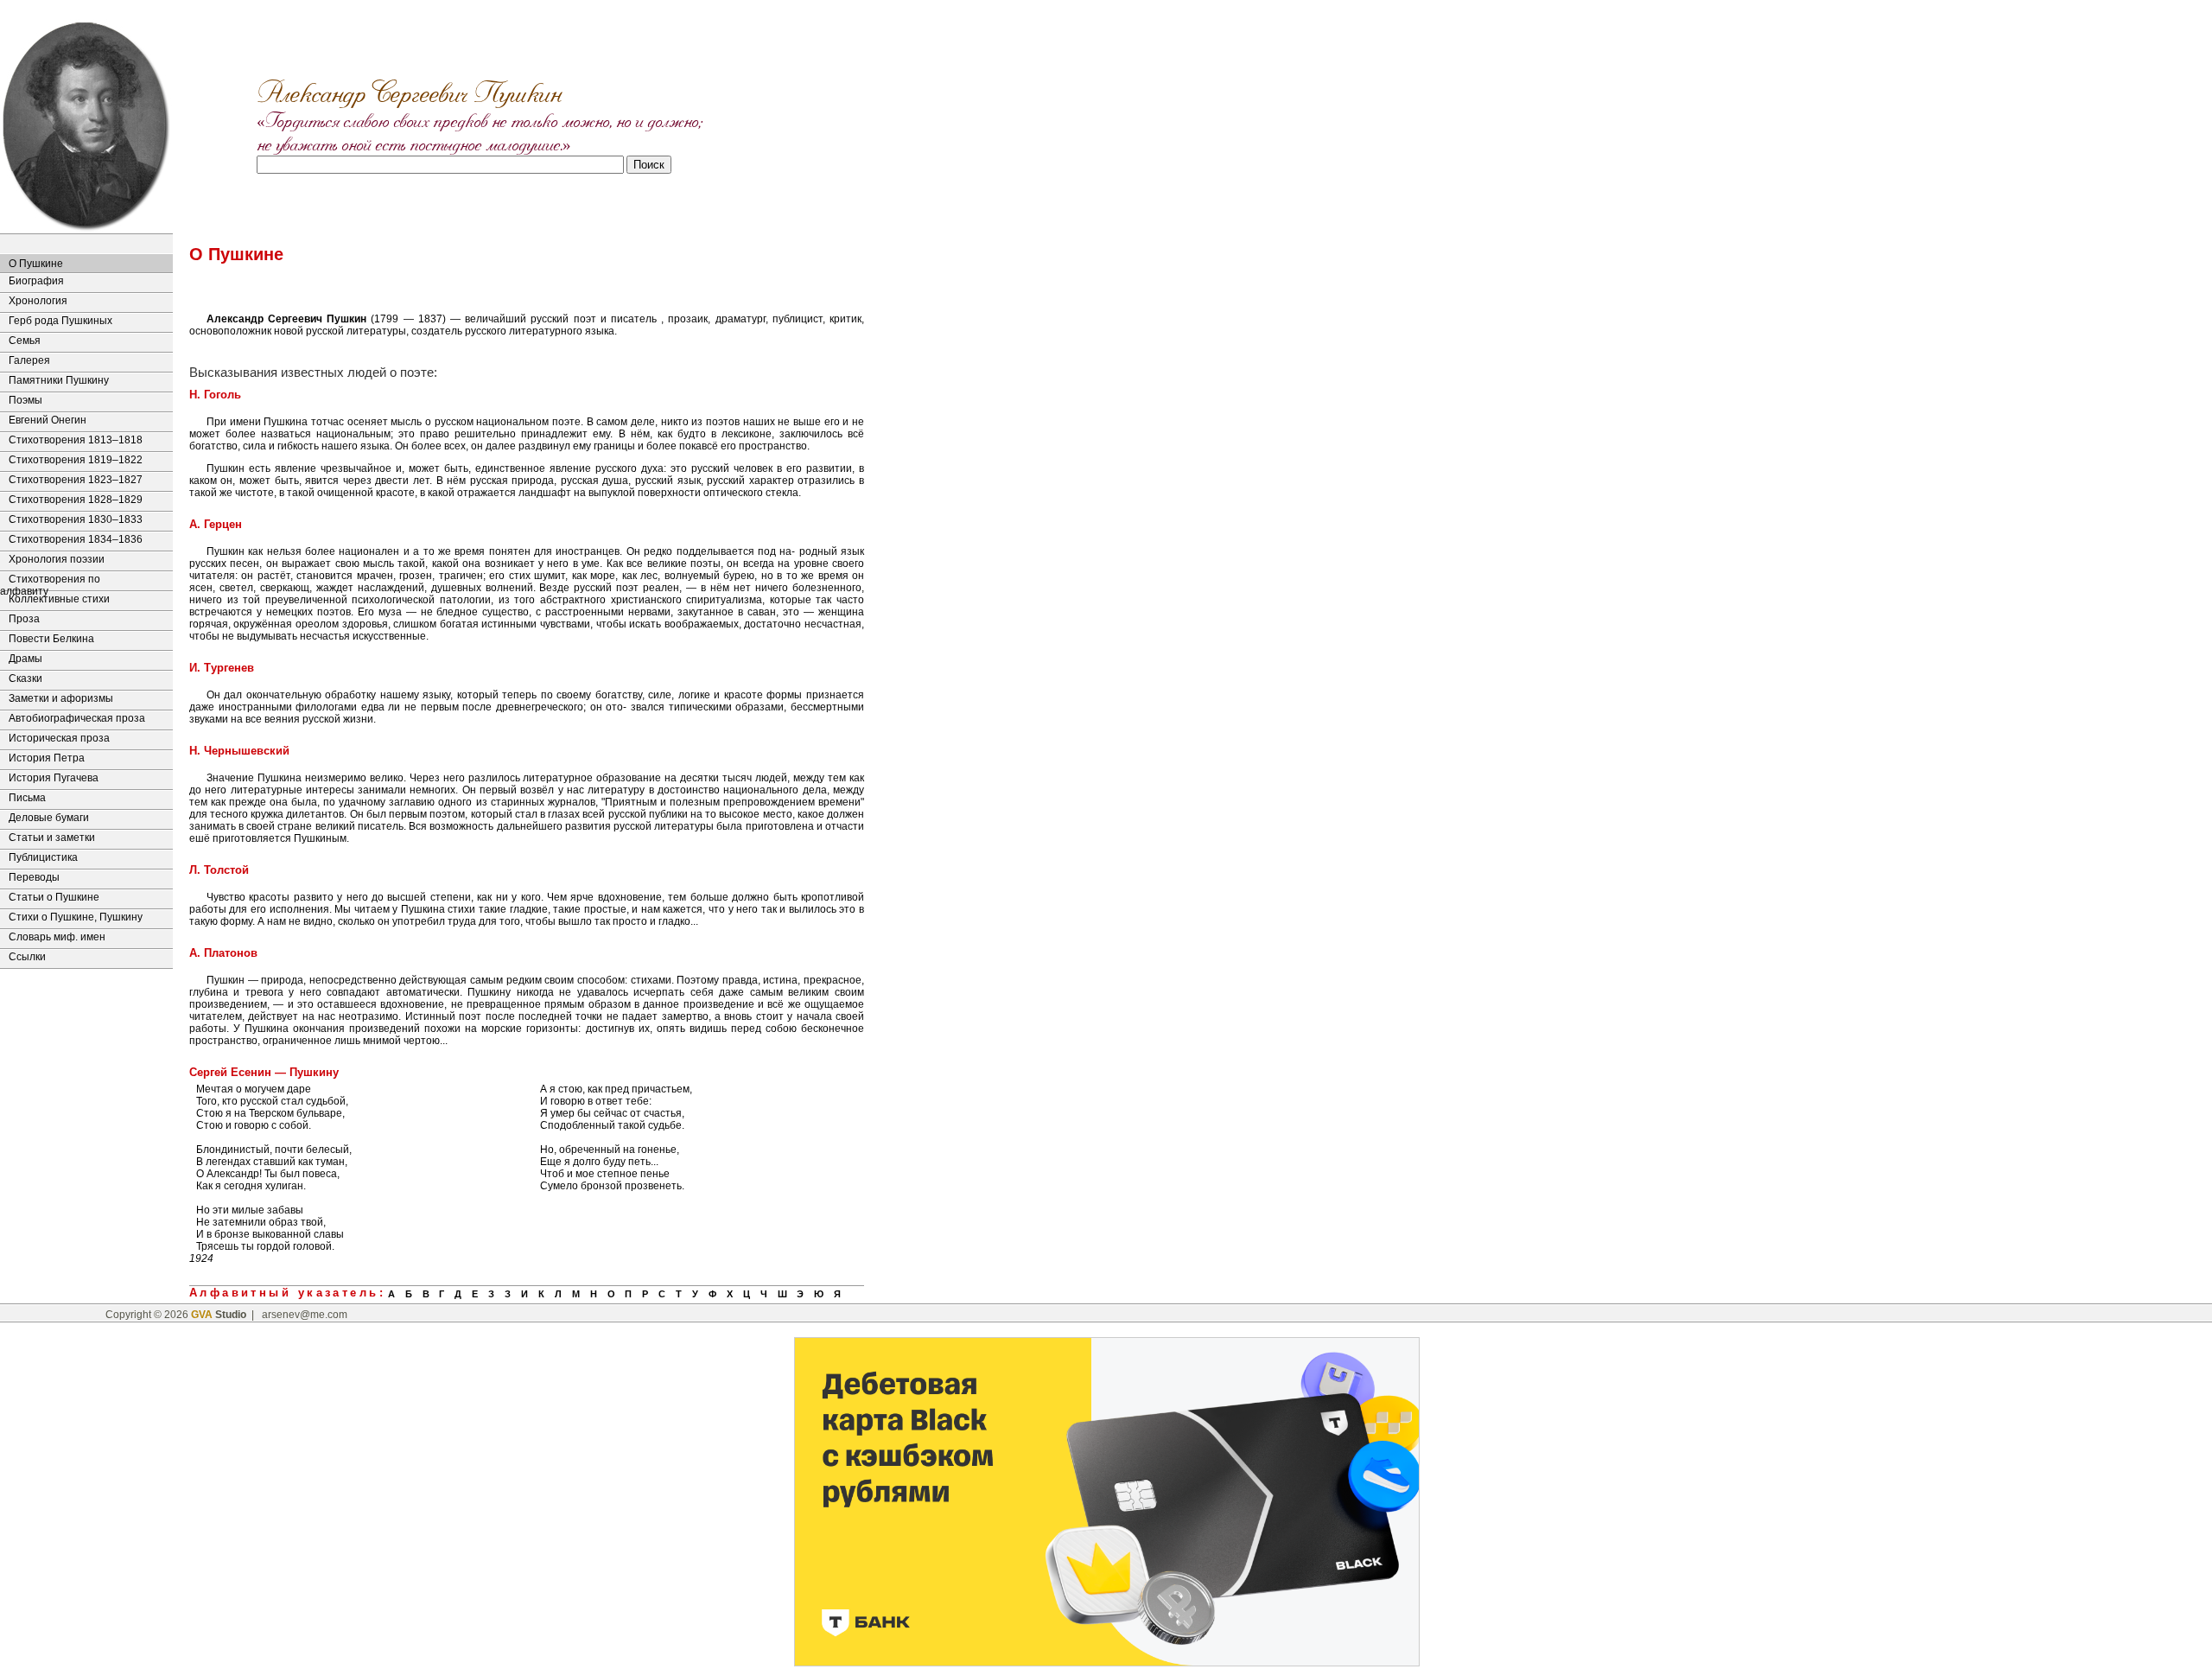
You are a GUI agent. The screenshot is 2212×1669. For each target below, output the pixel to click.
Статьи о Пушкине (54, 897)
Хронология (38, 301)
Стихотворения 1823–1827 (76, 480)
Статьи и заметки (52, 838)
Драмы (25, 659)
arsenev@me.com (305, 1315)
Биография (36, 281)
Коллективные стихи (59, 599)
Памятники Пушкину (59, 380)
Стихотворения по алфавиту (50, 582)
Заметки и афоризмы (61, 698)
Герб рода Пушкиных (60, 321)
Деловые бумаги (49, 818)
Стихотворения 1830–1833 (76, 519)
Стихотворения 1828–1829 (76, 500)
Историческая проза (59, 738)
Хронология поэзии (57, 559)
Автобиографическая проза (77, 718)
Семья (25, 341)
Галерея (29, 360)
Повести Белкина (51, 639)
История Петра (47, 758)
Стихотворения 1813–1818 (76, 440)
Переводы (34, 877)
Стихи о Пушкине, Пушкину (76, 917)
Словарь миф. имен (57, 937)
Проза (24, 619)
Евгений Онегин (48, 420)
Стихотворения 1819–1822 (76, 460)
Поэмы (25, 400)
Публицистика (43, 857)
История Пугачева (54, 778)
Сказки (25, 678)
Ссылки (27, 957)
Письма (27, 798)
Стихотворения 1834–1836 (76, 539)
